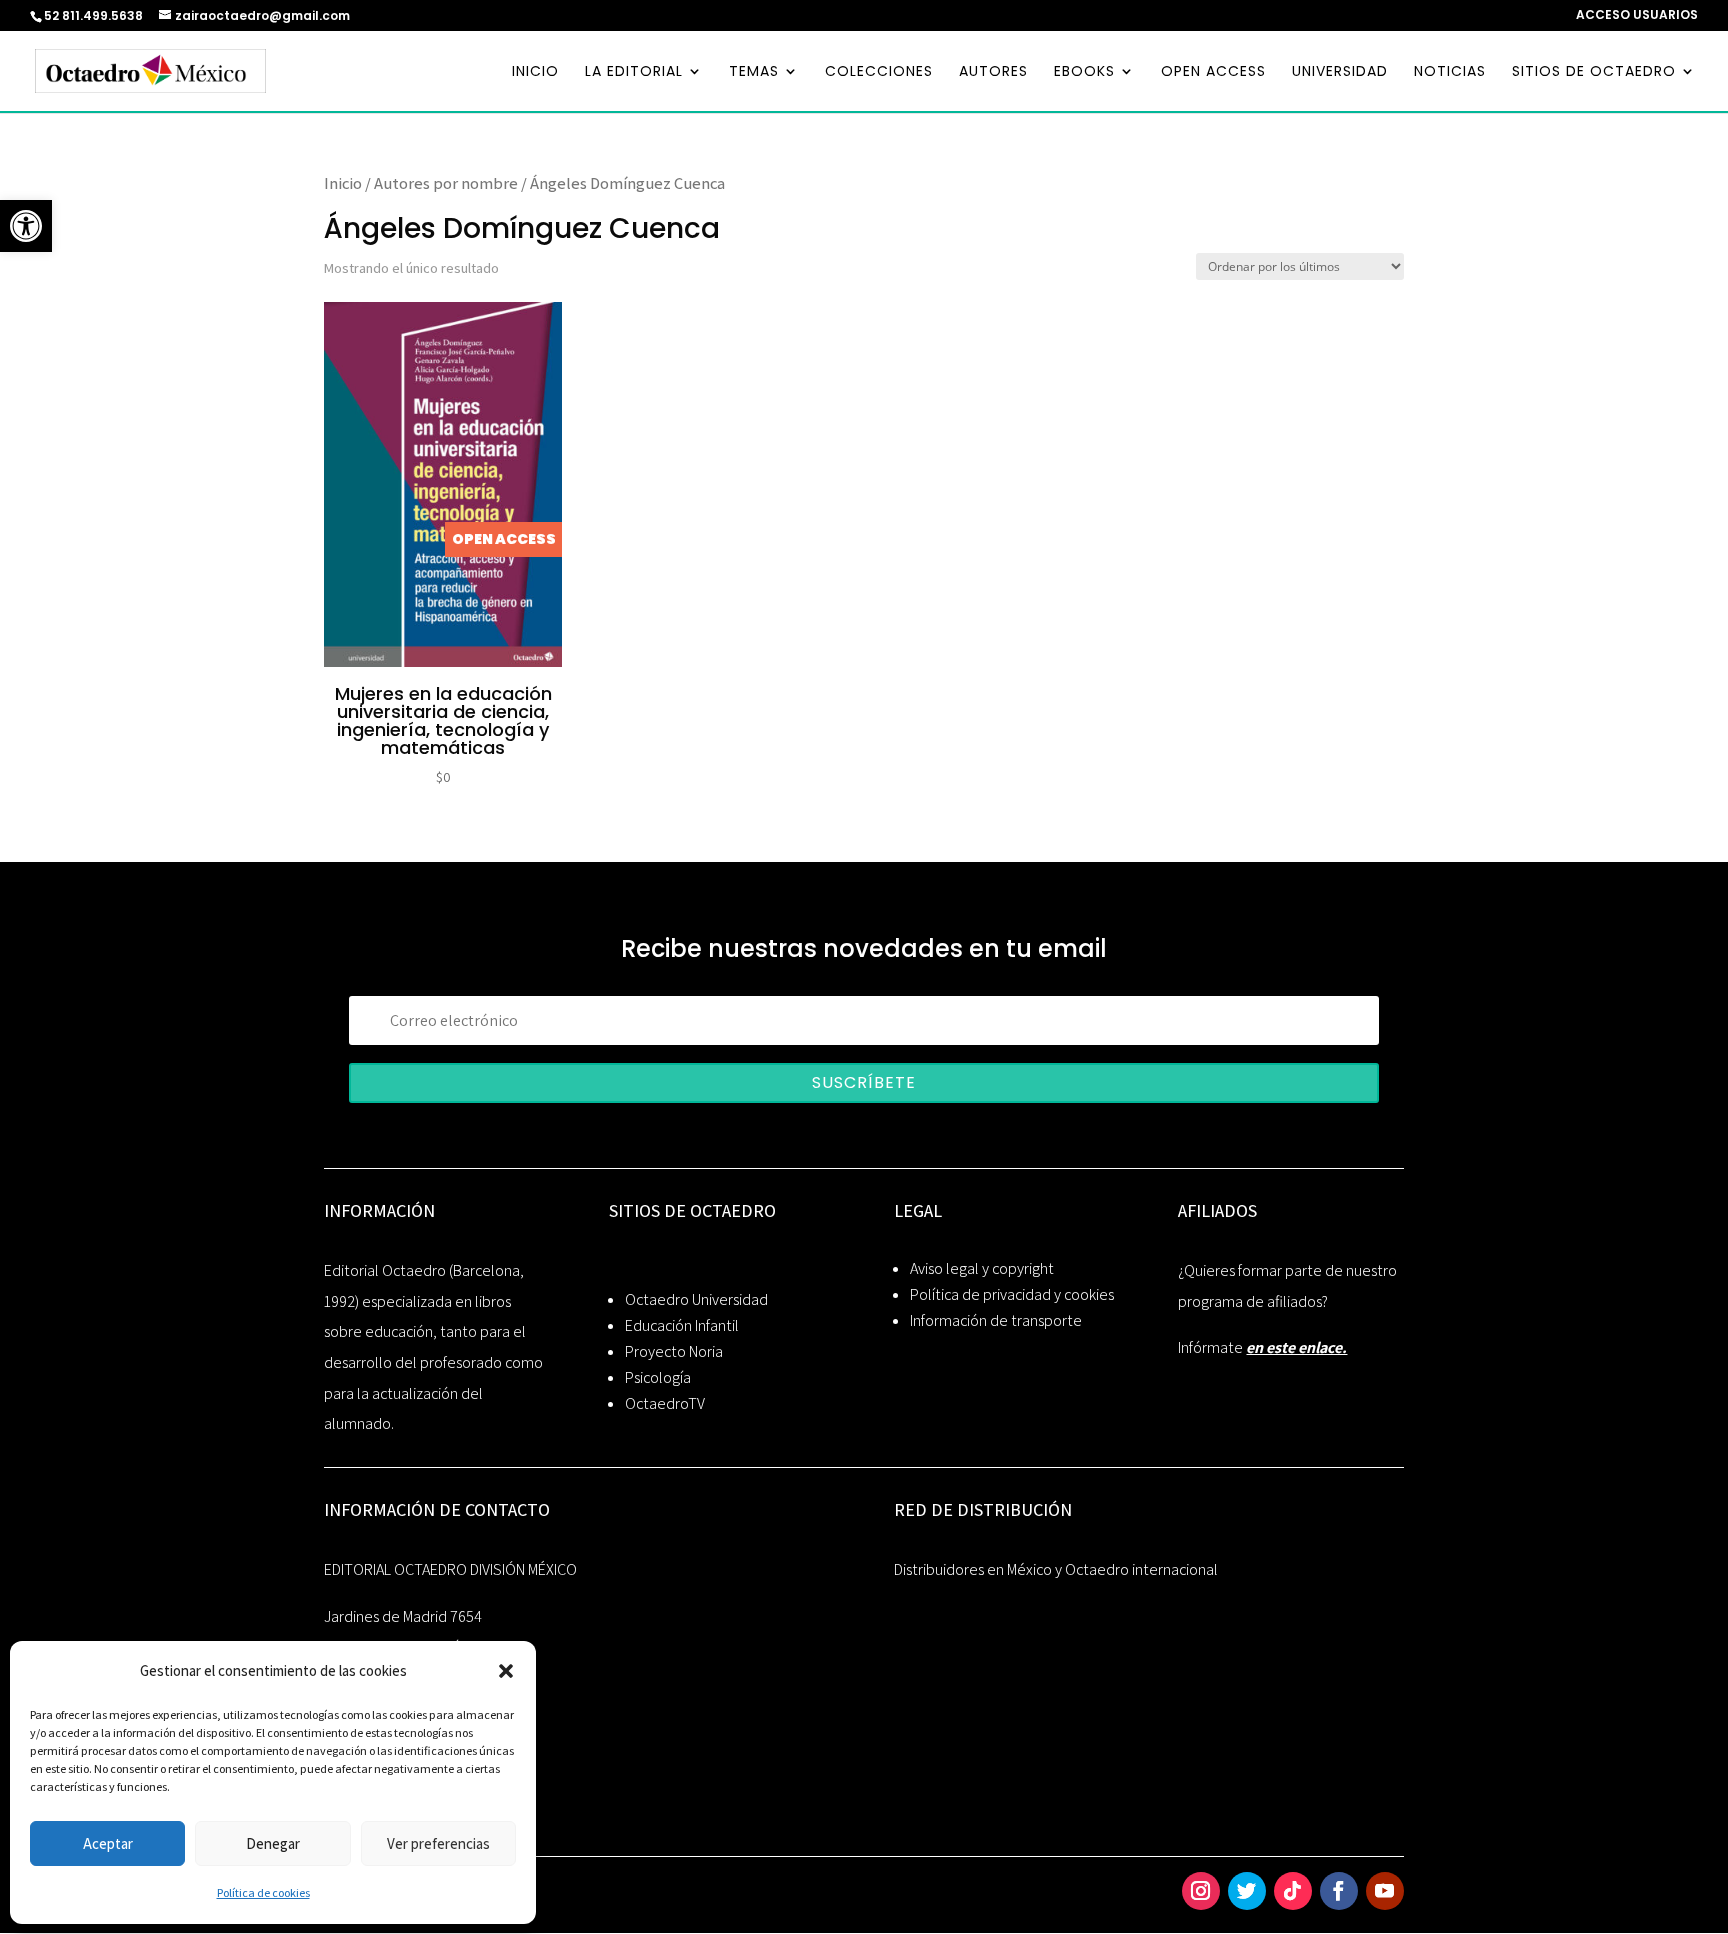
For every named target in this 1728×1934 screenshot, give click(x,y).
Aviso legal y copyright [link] (982, 1268)
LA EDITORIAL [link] (634, 72)
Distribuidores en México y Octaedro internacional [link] (1056, 1569)
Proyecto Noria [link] (674, 1351)
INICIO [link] (535, 72)
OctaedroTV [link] (665, 1403)
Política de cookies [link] (263, 1892)
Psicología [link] (658, 1377)
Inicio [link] (343, 183)
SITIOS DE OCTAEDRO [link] (1594, 72)
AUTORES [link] (993, 72)
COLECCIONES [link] (879, 72)
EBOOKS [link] (1084, 72)
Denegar (273, 1843)
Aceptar (108, 1843)
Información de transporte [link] (996, 1320)
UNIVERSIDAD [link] (1340, 72)
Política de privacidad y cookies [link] (1012, 1294)
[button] (506, 1671)
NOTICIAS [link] (1450, 72)
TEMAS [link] (754, 72)
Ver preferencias (438, 1843)
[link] (26, 226)
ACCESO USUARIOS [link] (1637, 16)
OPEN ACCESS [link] (1213, 72)
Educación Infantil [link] (682, 1325)
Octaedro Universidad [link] (696, 1299)
